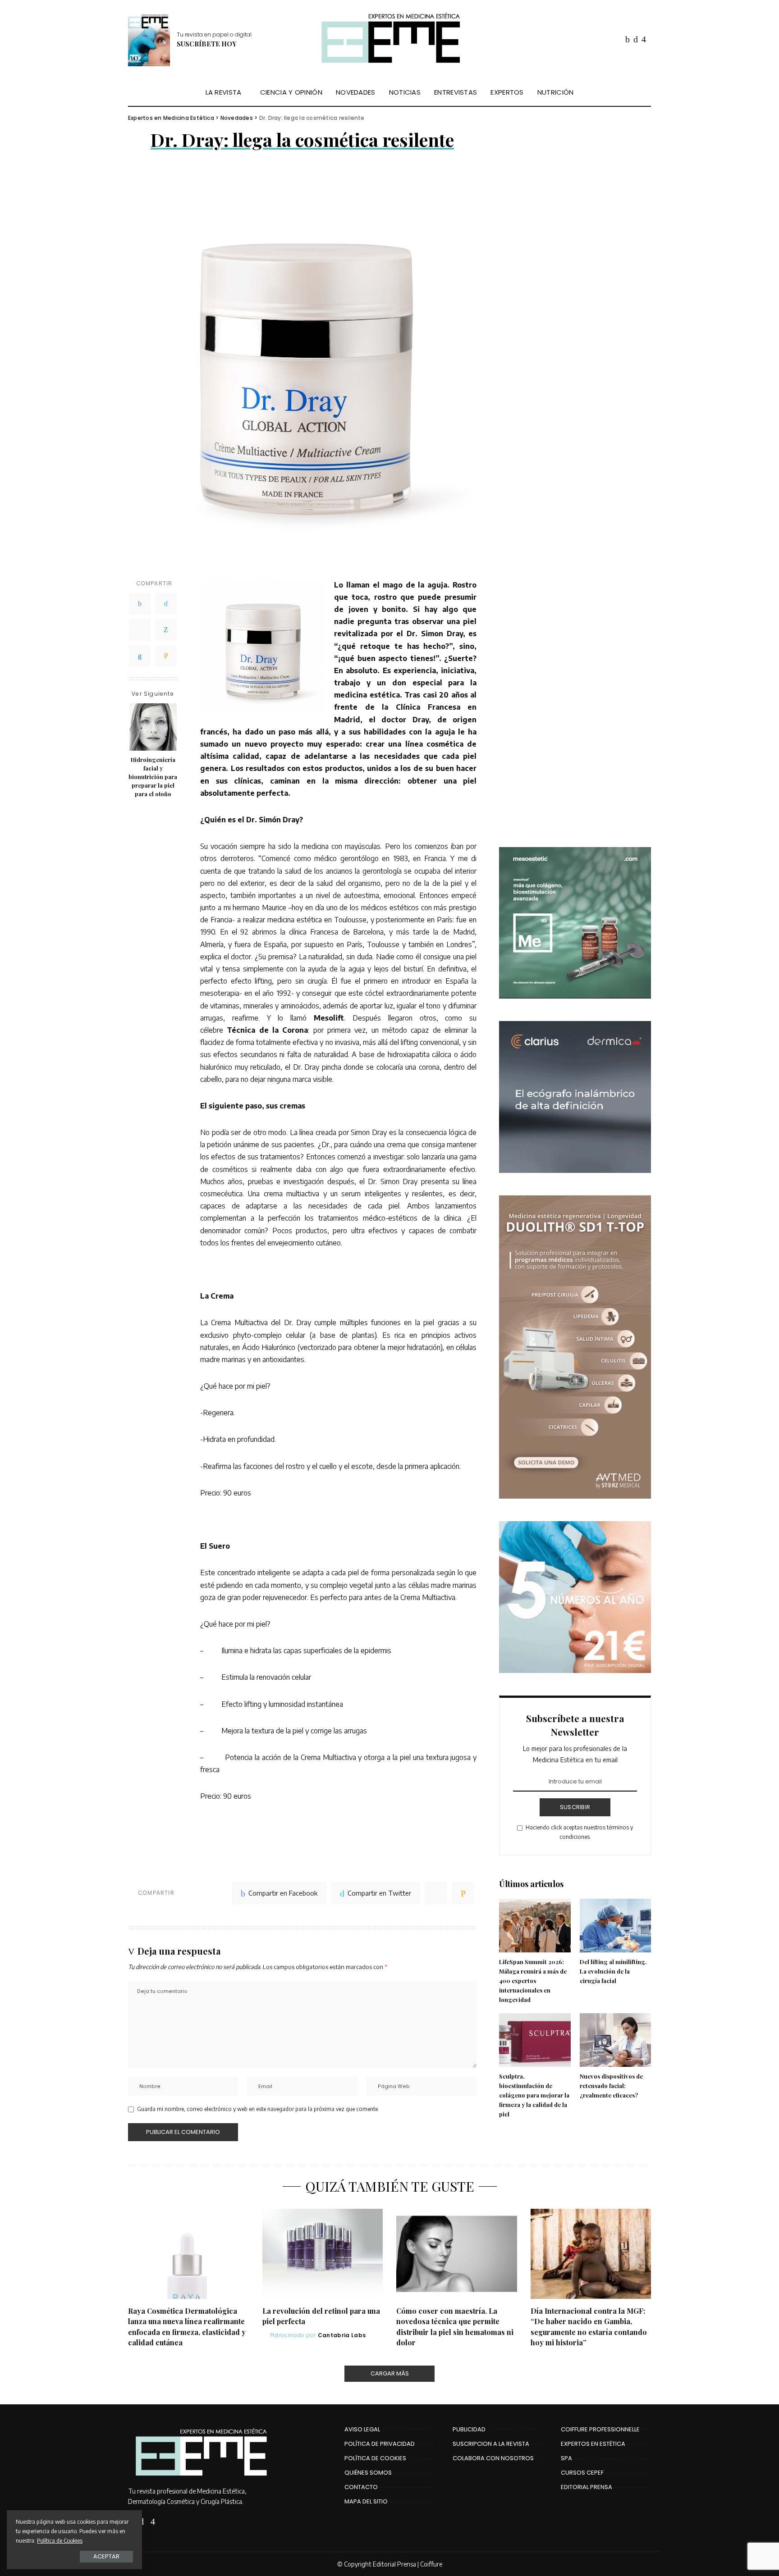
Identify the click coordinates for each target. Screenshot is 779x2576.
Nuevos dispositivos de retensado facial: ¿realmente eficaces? (611, 2086)
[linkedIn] (140, 656)
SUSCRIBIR (575, 1807)
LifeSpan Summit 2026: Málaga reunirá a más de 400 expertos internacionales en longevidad (533, 1981)
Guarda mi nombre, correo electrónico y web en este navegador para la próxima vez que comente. (258, 2109)
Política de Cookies (60, 2540)
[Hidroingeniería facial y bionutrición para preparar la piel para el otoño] (153, 727)
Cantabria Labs (342, 2335)
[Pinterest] (140, 629)
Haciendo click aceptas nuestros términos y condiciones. (579, 1832)
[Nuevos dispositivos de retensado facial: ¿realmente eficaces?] (615, 2040)
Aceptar (106, 2556)
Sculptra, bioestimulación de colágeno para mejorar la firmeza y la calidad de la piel (534, 2095)
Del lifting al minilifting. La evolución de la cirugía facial (613, 1971)
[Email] (166, 656)
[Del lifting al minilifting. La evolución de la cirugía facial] (615, 1926)
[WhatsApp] (166, 629)
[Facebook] (140, 603)
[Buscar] (645, 92)
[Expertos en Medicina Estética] (389, 39)
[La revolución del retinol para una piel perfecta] (323, 2254)
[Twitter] (166, 603)
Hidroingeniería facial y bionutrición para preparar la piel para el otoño (153, 776)
